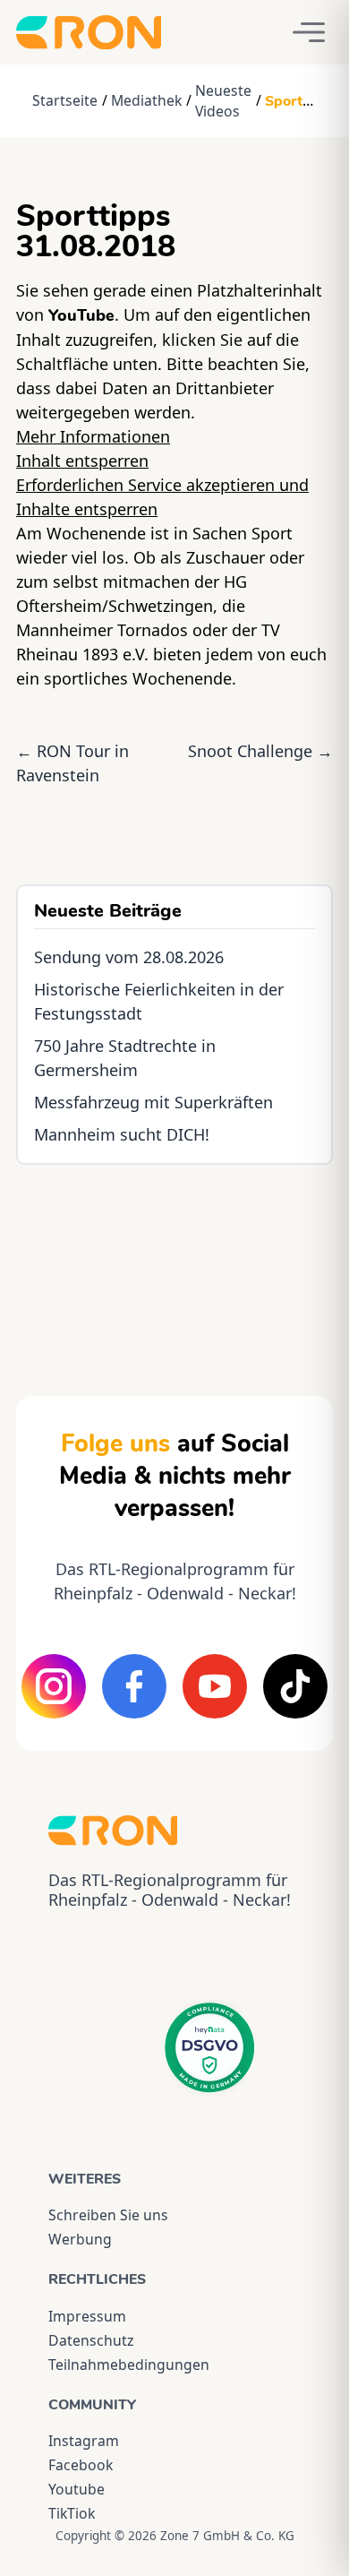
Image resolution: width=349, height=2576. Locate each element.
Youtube (77, 2489)
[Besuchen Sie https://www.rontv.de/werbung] (174, 1264)
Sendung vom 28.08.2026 (129, 957)
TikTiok (72, 2513)
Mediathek (146, 100)
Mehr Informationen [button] (93, 436)
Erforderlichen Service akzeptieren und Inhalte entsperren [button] (162, 497)
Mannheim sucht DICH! (122, 1134)
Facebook (81, 2465)
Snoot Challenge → (260, 751)
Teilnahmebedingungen (129, 2365)
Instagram (84, 2441)
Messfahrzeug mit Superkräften (153, 1102)
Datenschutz (91, 2340)
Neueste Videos (223, 101)
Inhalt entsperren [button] (82, 461)
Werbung (80, 2239)
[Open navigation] (309, 32)
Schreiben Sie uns (108, 2215)
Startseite (65, 100)
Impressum (87, 2316)
